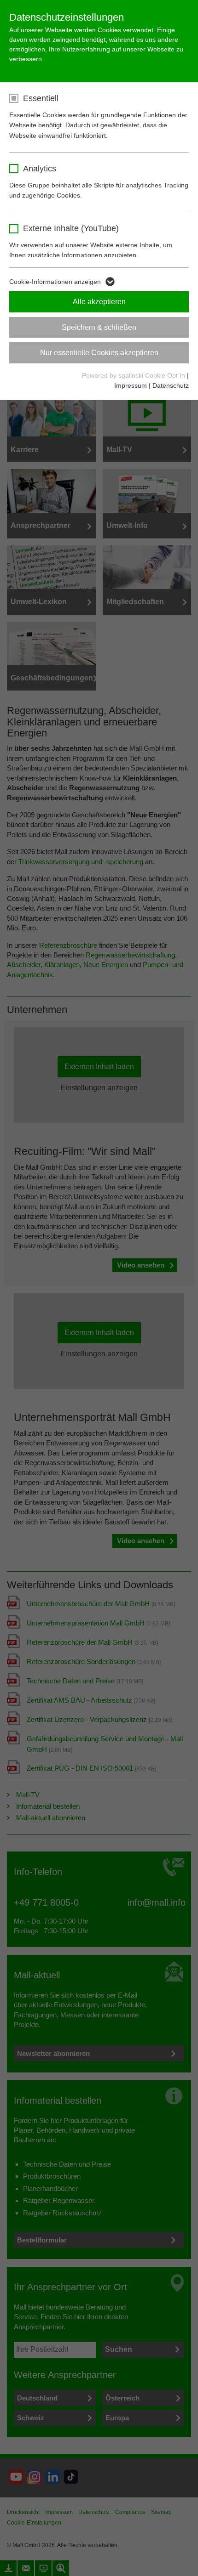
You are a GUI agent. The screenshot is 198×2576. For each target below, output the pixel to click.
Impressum (131, 385)
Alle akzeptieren (99, 302)
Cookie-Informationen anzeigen (55, 282)
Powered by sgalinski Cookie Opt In (134, 375)
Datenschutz (171, 385)
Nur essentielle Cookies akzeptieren (99, 353)
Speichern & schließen (99, 327)
